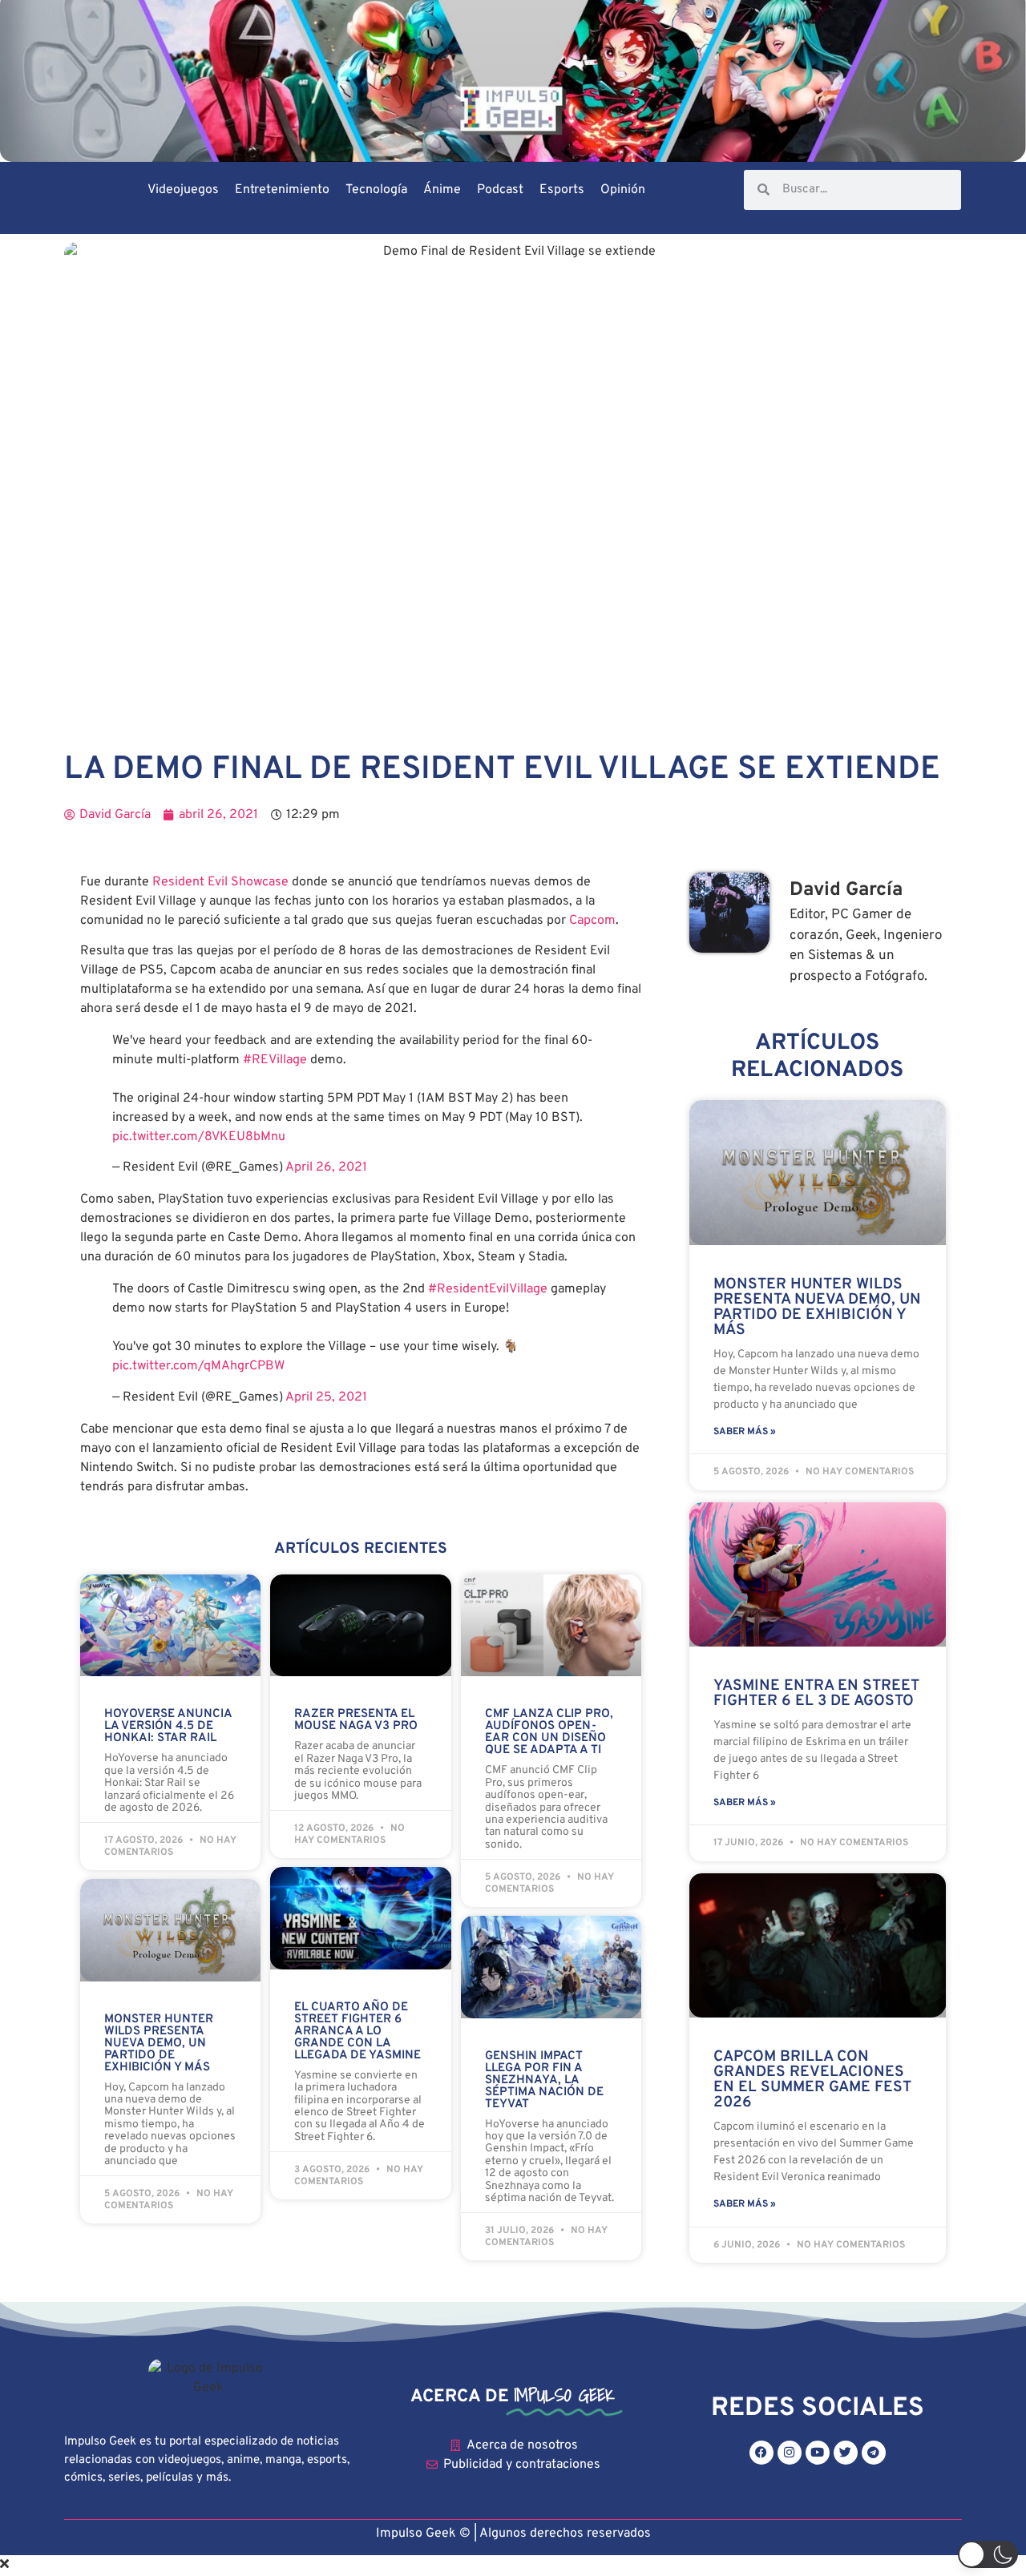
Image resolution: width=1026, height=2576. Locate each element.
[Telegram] (874, 2453)
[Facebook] (761, 2453)
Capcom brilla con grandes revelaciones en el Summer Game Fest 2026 (812, 2080)
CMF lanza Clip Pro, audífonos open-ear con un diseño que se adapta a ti (549, 1732)
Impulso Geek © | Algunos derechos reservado (510, 2534)
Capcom (592, 921)
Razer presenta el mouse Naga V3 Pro (356, 1720)
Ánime (442, 190)
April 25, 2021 (326, 1397)
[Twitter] (846, 2453)
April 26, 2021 (326, 1167)
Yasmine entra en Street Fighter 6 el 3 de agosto (816, 1693)
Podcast (500, 190)
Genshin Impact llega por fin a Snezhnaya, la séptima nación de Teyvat (544, 2080)
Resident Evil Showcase (220, 882)
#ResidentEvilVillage (488, 1289)
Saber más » (745, 1432)
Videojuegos (183, 190)
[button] (988, 2554)
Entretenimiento (282, 190)
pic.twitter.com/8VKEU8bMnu (199, 1137)
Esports (562, 190)
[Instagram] (790, 2453)
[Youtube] (818, 2453)
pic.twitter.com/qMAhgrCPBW (198, 1366)
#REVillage (275, 1060)
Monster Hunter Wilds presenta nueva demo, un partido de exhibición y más (159, 2044)
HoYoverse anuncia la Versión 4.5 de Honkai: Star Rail (168, 1726)
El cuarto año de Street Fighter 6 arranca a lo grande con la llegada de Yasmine (357, 2032)
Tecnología (376, 190)
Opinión (623, 190)
